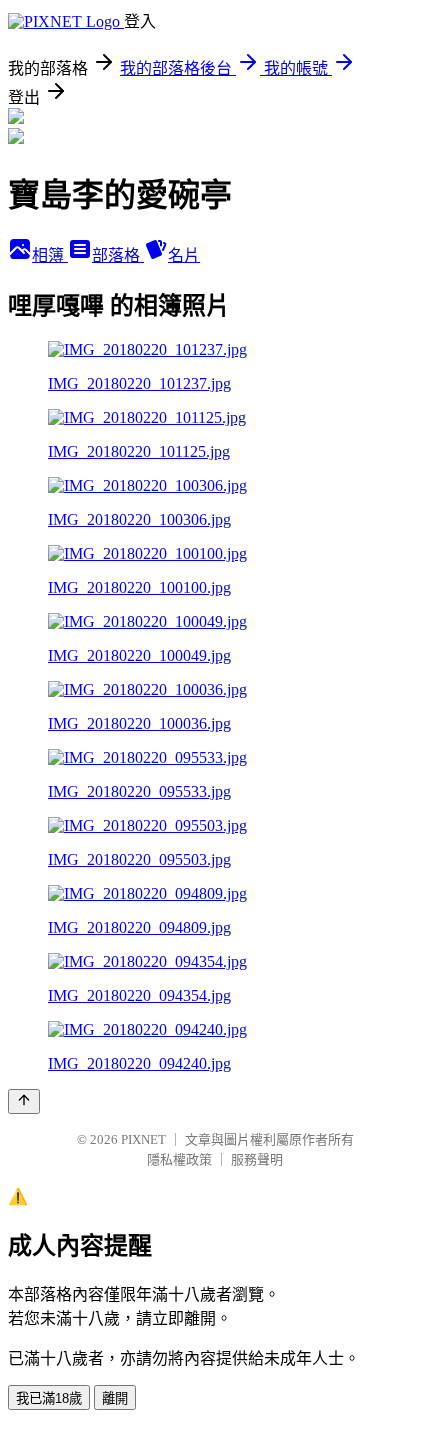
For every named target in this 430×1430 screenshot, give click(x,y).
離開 (115, 1398)
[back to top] (24, 1101)
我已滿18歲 (49, 1398)
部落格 (118, 255)
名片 (184, 255)
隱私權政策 (179, 1159)
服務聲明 (257, 1159)
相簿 (50, 255)
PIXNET (143, 1139)
